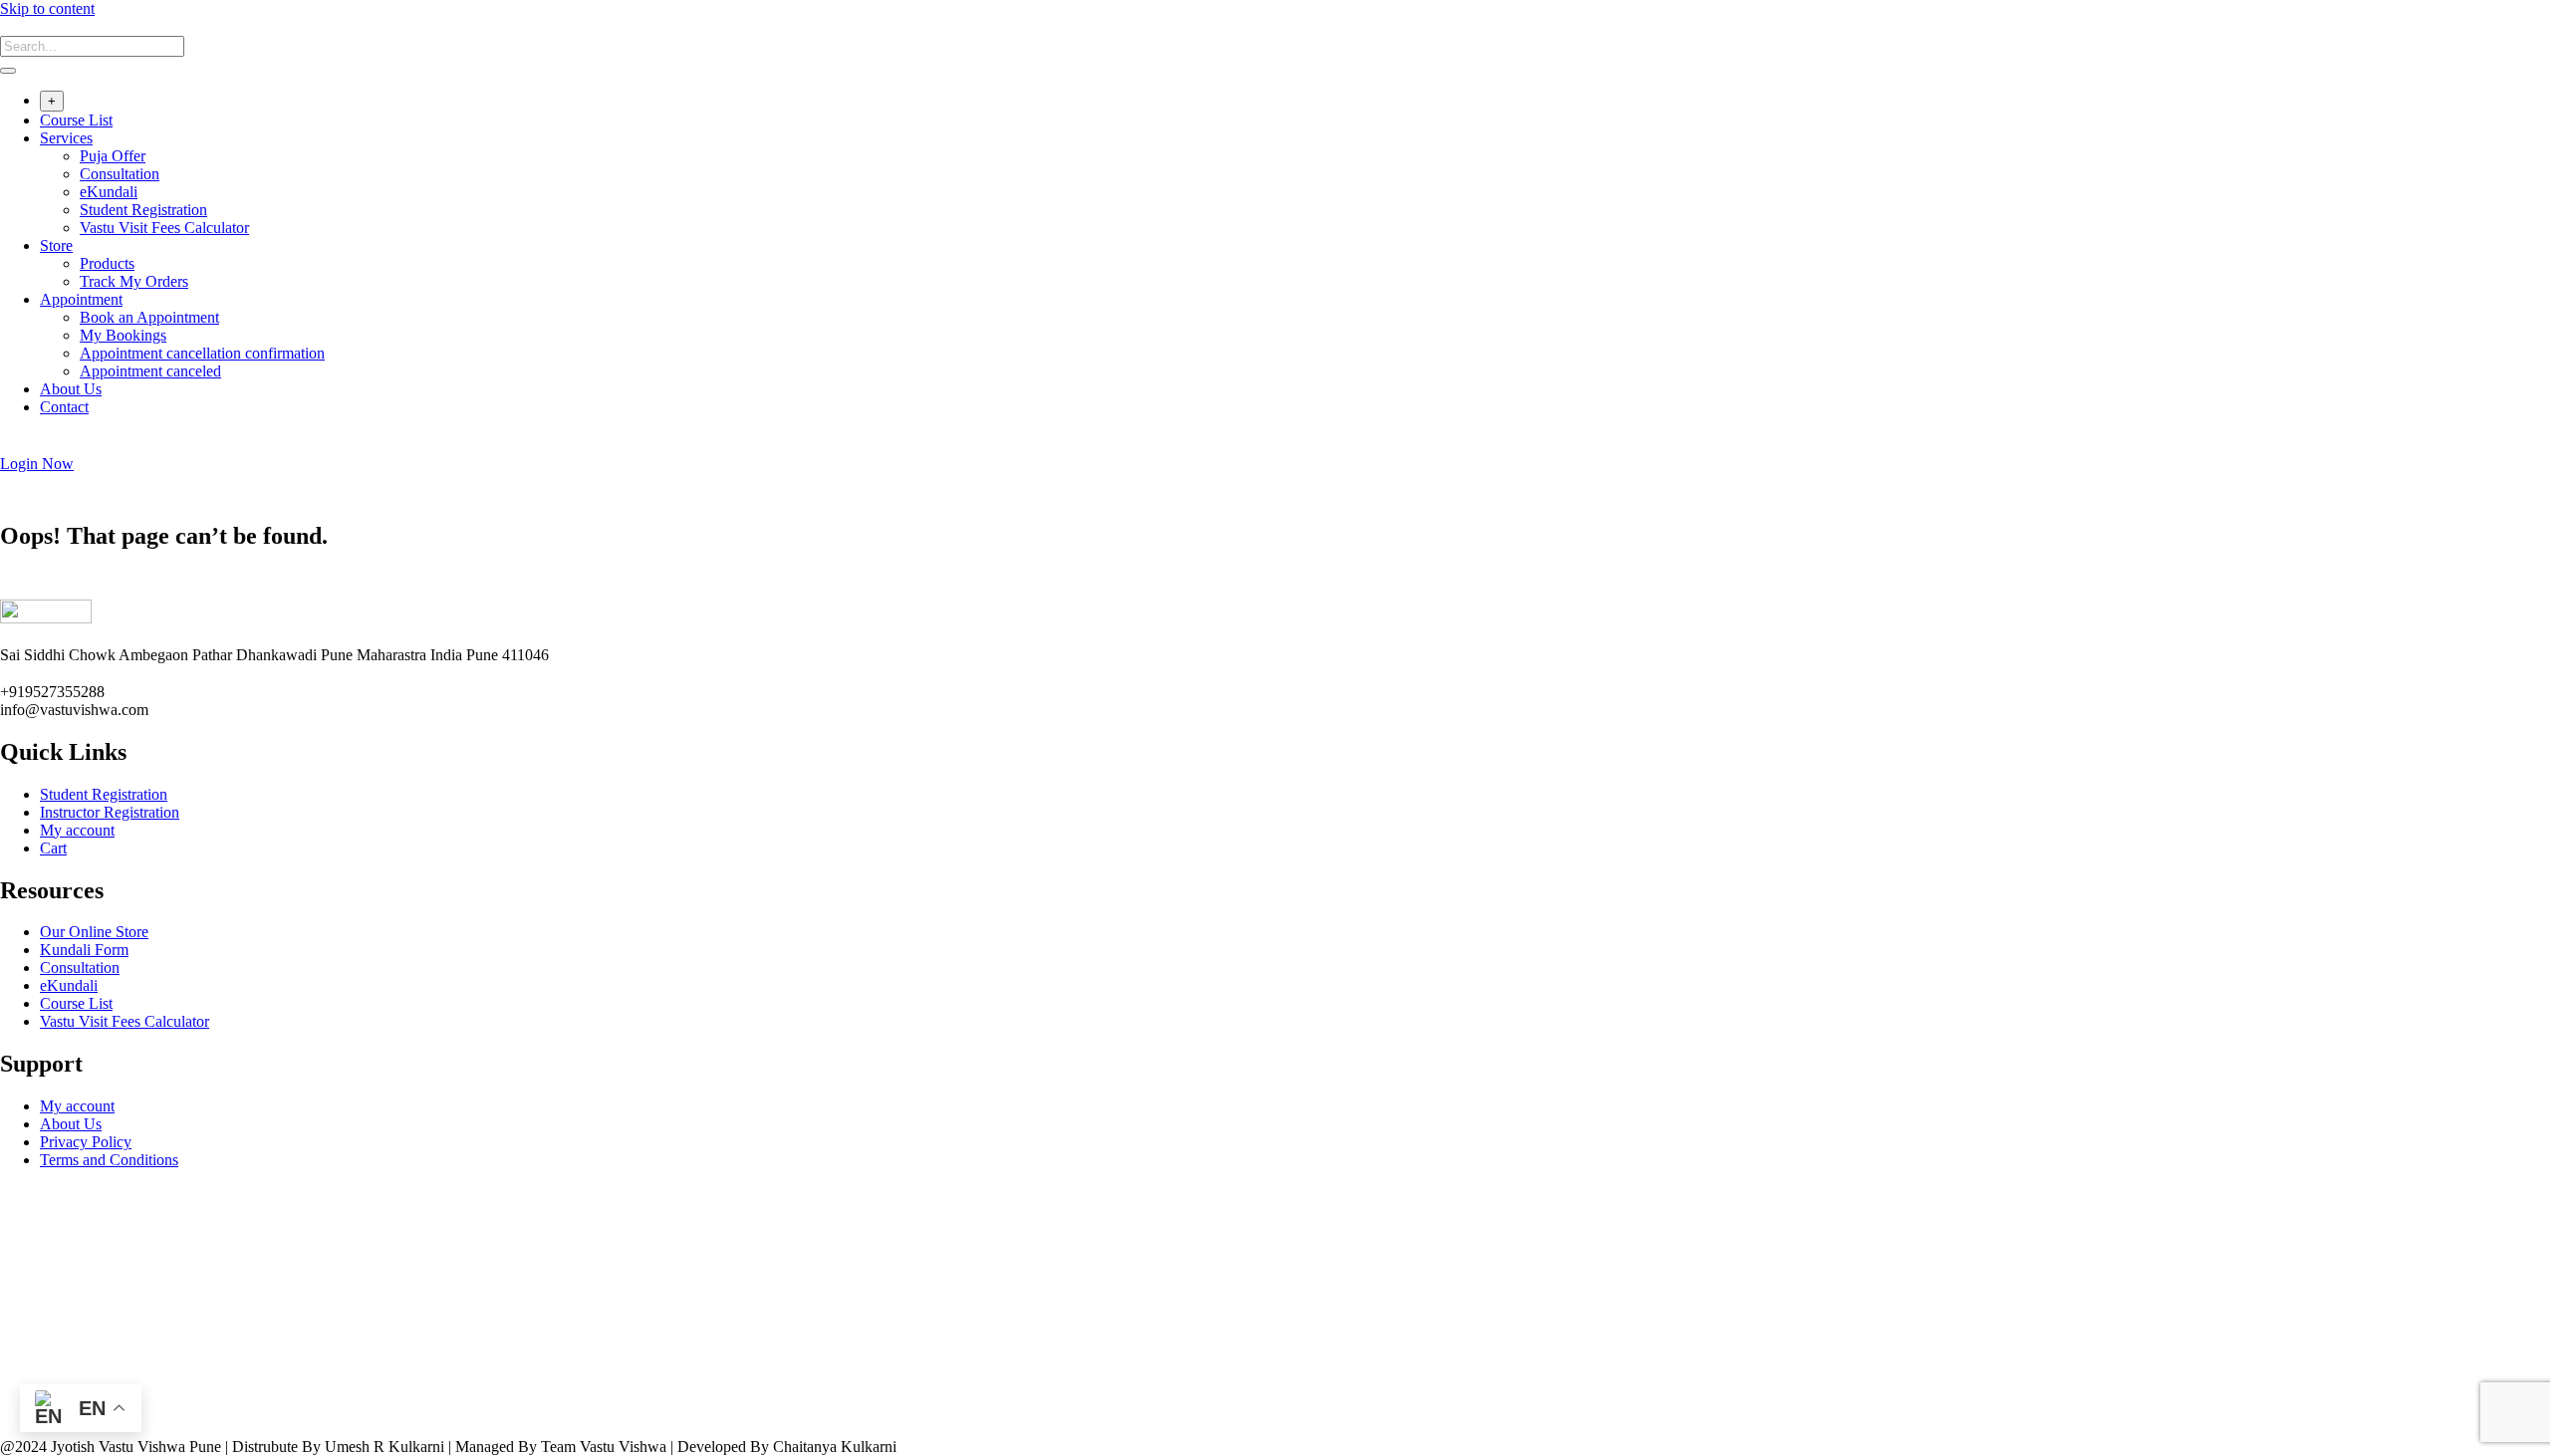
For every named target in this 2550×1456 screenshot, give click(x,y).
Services (66, 138)
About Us (71, 389)
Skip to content (47, 8)
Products (107, 263)
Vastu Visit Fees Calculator (164, 228)
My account (77, 830)
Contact (64, 407)
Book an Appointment (149, 317)
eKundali (109, 192)
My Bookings (123, 335)
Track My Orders (134, 281)
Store (56, 245)
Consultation (120, 174)
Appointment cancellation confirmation (202, 353)
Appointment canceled (150, 371)
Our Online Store (94, 932)
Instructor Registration (110, 812)
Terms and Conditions (109, 1160)
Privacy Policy (86, 1142)
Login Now (37, 464)
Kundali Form (84, 950)
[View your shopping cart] (10, 446)
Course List (76, 120)
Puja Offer (113, 156)
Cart (53, 848)
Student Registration (143, 210)
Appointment (81, 299)
